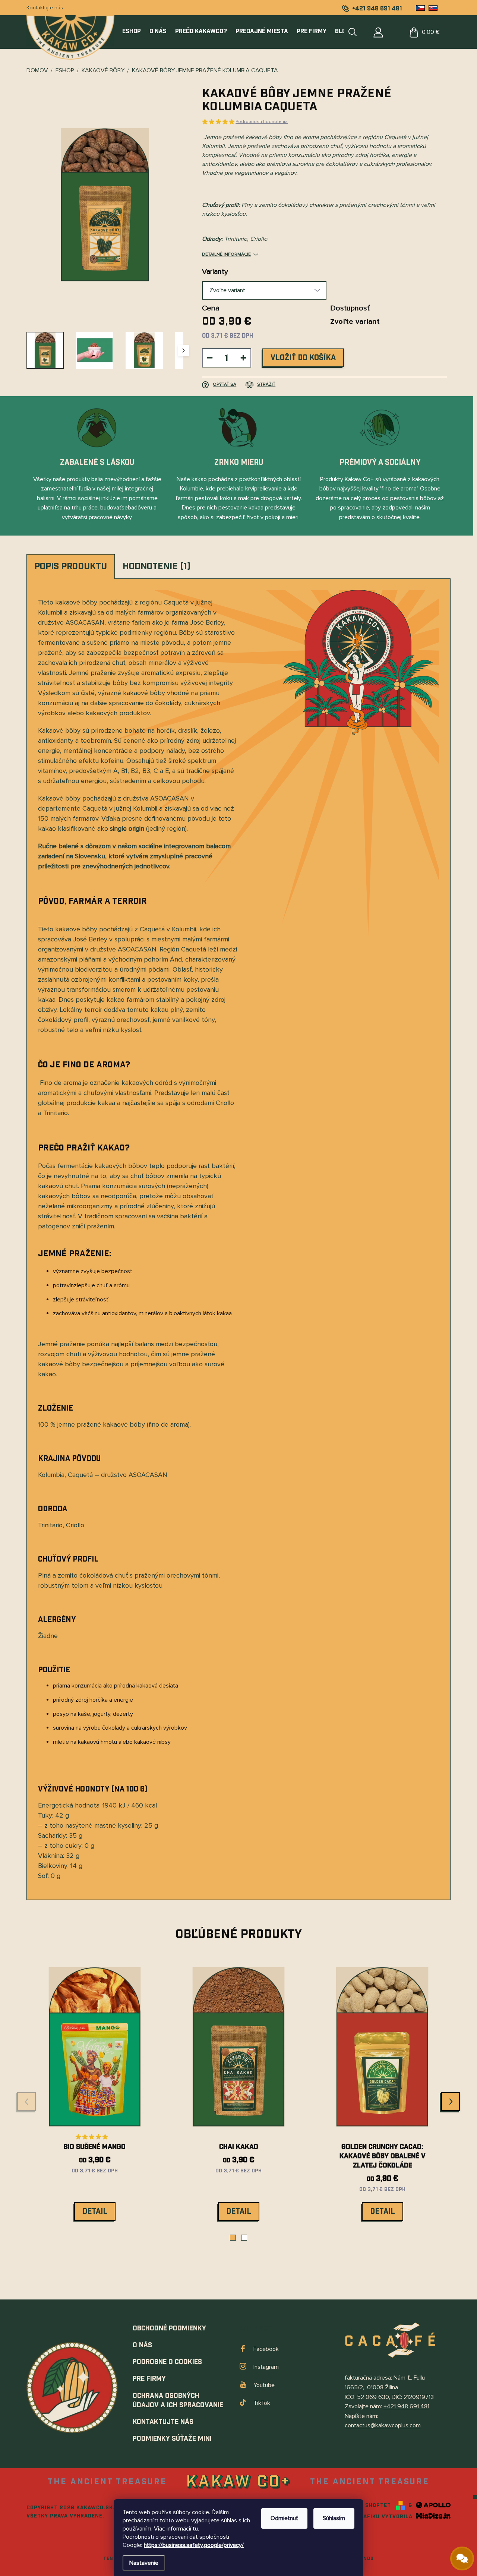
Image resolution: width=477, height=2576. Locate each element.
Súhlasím (334, 2518)
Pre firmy (149, 2379)
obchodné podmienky (169, 2328)
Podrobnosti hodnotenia (262, 122)
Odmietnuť (284, 2518)
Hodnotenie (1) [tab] (157, 566)
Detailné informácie (226, 254)
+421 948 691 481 (406, 2406)
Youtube (264, 2385)
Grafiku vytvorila (385, 2517)
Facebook (266, 2349)
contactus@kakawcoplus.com (383, 2425)
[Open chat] (462, 2558)
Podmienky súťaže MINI (172, 2439)
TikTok (262, 2403)
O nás (142, 2345)
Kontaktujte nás (45, 8)
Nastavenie (144, 2563)
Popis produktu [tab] (71, 566)
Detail (95, 2212)
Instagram (266, 2367)
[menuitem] (134, 32)
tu (195, 2529)
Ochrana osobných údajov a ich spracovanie (178, 2400)
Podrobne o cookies (167, 2362)
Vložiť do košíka (303, 358)
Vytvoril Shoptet (364, 2506)
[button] (233, 2238)
